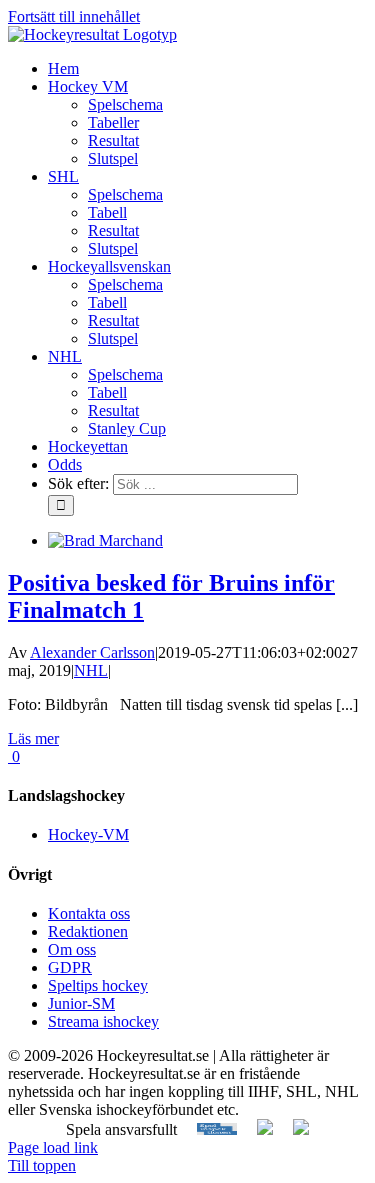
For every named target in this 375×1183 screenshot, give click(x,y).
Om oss (72, 949)
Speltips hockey (98, 985)
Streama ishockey (103, 1021)
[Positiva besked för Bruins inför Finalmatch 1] (105, 540)
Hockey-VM (88, 834)
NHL (91, 670)
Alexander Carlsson (92, 652)
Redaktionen (88, 931)
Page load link (53, 1147)
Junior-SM (81, 1003)
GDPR (70, 967)
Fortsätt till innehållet (74, 16)
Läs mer (33, 738)
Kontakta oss (89, 913)
